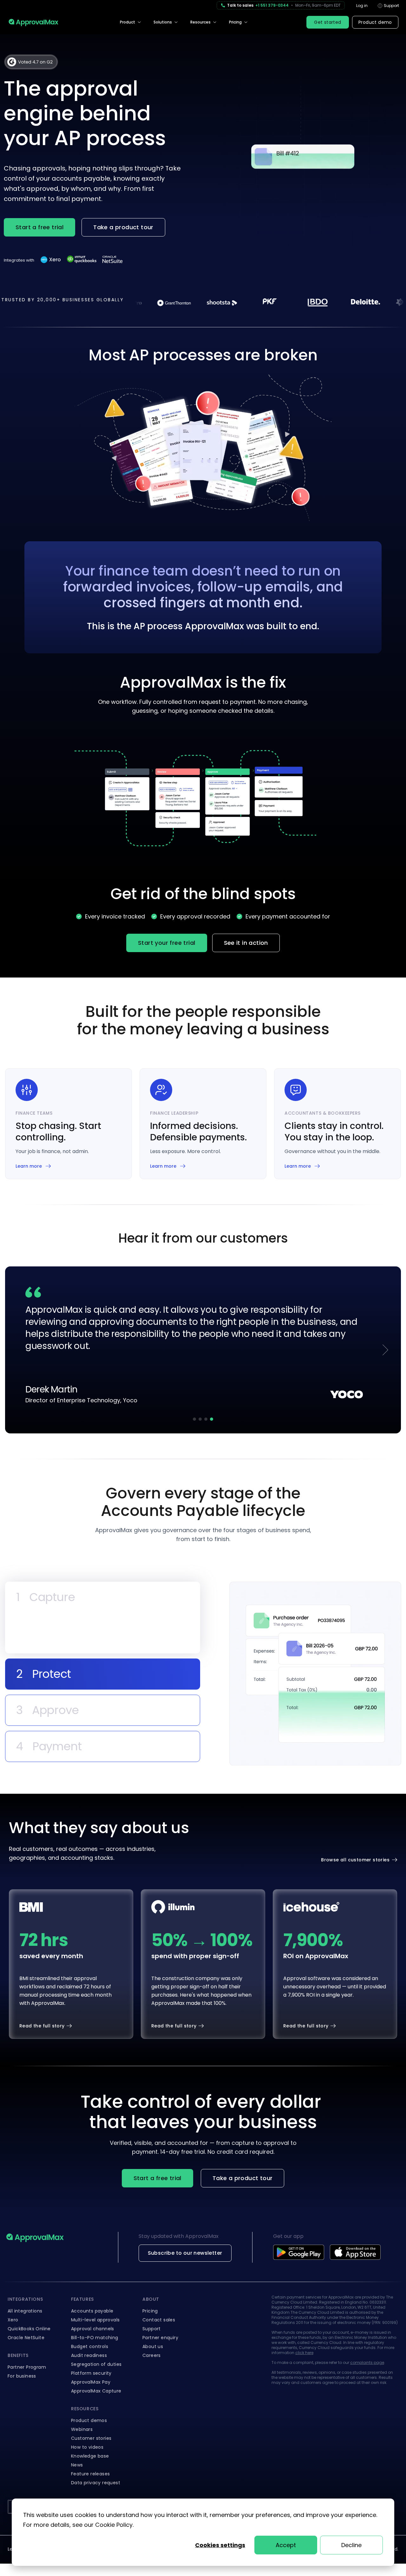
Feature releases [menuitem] (90, 2471)
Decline (351, 2545)
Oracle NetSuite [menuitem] (26, 2334)
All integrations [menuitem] (25, 2308)
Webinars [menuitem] (82, 2426)
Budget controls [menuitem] (90, 2343)
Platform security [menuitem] (91, 2370)
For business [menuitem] (22, 2373)
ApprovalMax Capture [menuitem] (96, 2388)
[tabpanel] (315, 1675)
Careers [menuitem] (152, 2352)
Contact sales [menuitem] (159, 2317)
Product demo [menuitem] (375, 22)
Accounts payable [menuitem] (92, 2308)
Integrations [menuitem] (25, 2296)
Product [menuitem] (128, 22)
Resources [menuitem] (200, 22)
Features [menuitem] (82, 2296)
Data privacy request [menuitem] (96, 2479)
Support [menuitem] (152, 2326)
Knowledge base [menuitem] (90, 2453)
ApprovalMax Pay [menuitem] (91, 2379)
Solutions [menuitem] (163, 22)
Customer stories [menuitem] (91, 2435)
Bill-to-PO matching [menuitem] (95, 2334)
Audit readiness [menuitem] (89, 2352)
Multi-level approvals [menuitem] (95, 2317)
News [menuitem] (77, 2462)
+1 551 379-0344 (272, 5)
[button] (194, 1416)
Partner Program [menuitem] (27, 2364)
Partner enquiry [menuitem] (160, 2334)
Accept (286, 2545)
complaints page (367, 2359)
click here (304, 2349)
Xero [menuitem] (13, 2317)
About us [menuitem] (153, 2343)
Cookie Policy (114, 2525)
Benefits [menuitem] (18, 2352)
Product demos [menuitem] (89, 2417)
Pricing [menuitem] (235, 22)
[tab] (103, 1594)
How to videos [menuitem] (87, 2444)
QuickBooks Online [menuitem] (29, 2326)
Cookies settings (220, 2545)
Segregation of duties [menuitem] (96, 2361)
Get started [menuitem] (327, 22)
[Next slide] (385, 1348)
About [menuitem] (151, 2296)
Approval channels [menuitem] (93, 2326)
